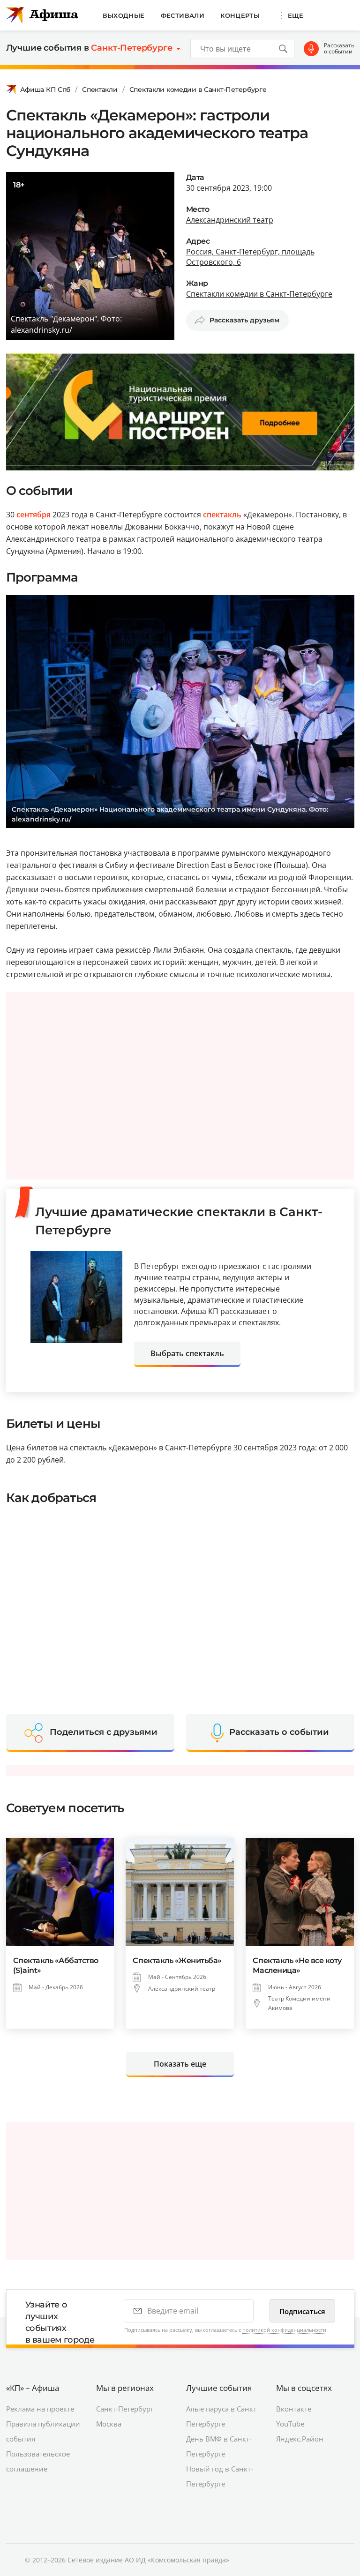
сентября (34, 515)
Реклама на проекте (40, 2409)
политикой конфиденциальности (284, 2330)
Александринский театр (230, 220)
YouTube (290, 2424)
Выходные (124, 15)
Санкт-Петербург (125, 2409)
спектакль (222, 515)
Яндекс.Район (300, 2439)
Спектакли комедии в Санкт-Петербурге (198, 90)
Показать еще (180, 2064)
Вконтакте (294, 2409)
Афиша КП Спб (45, 90)
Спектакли (100, 90)
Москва (109, 2424)
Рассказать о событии (339, 49)
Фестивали (183, 15)
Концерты (240, 15)
